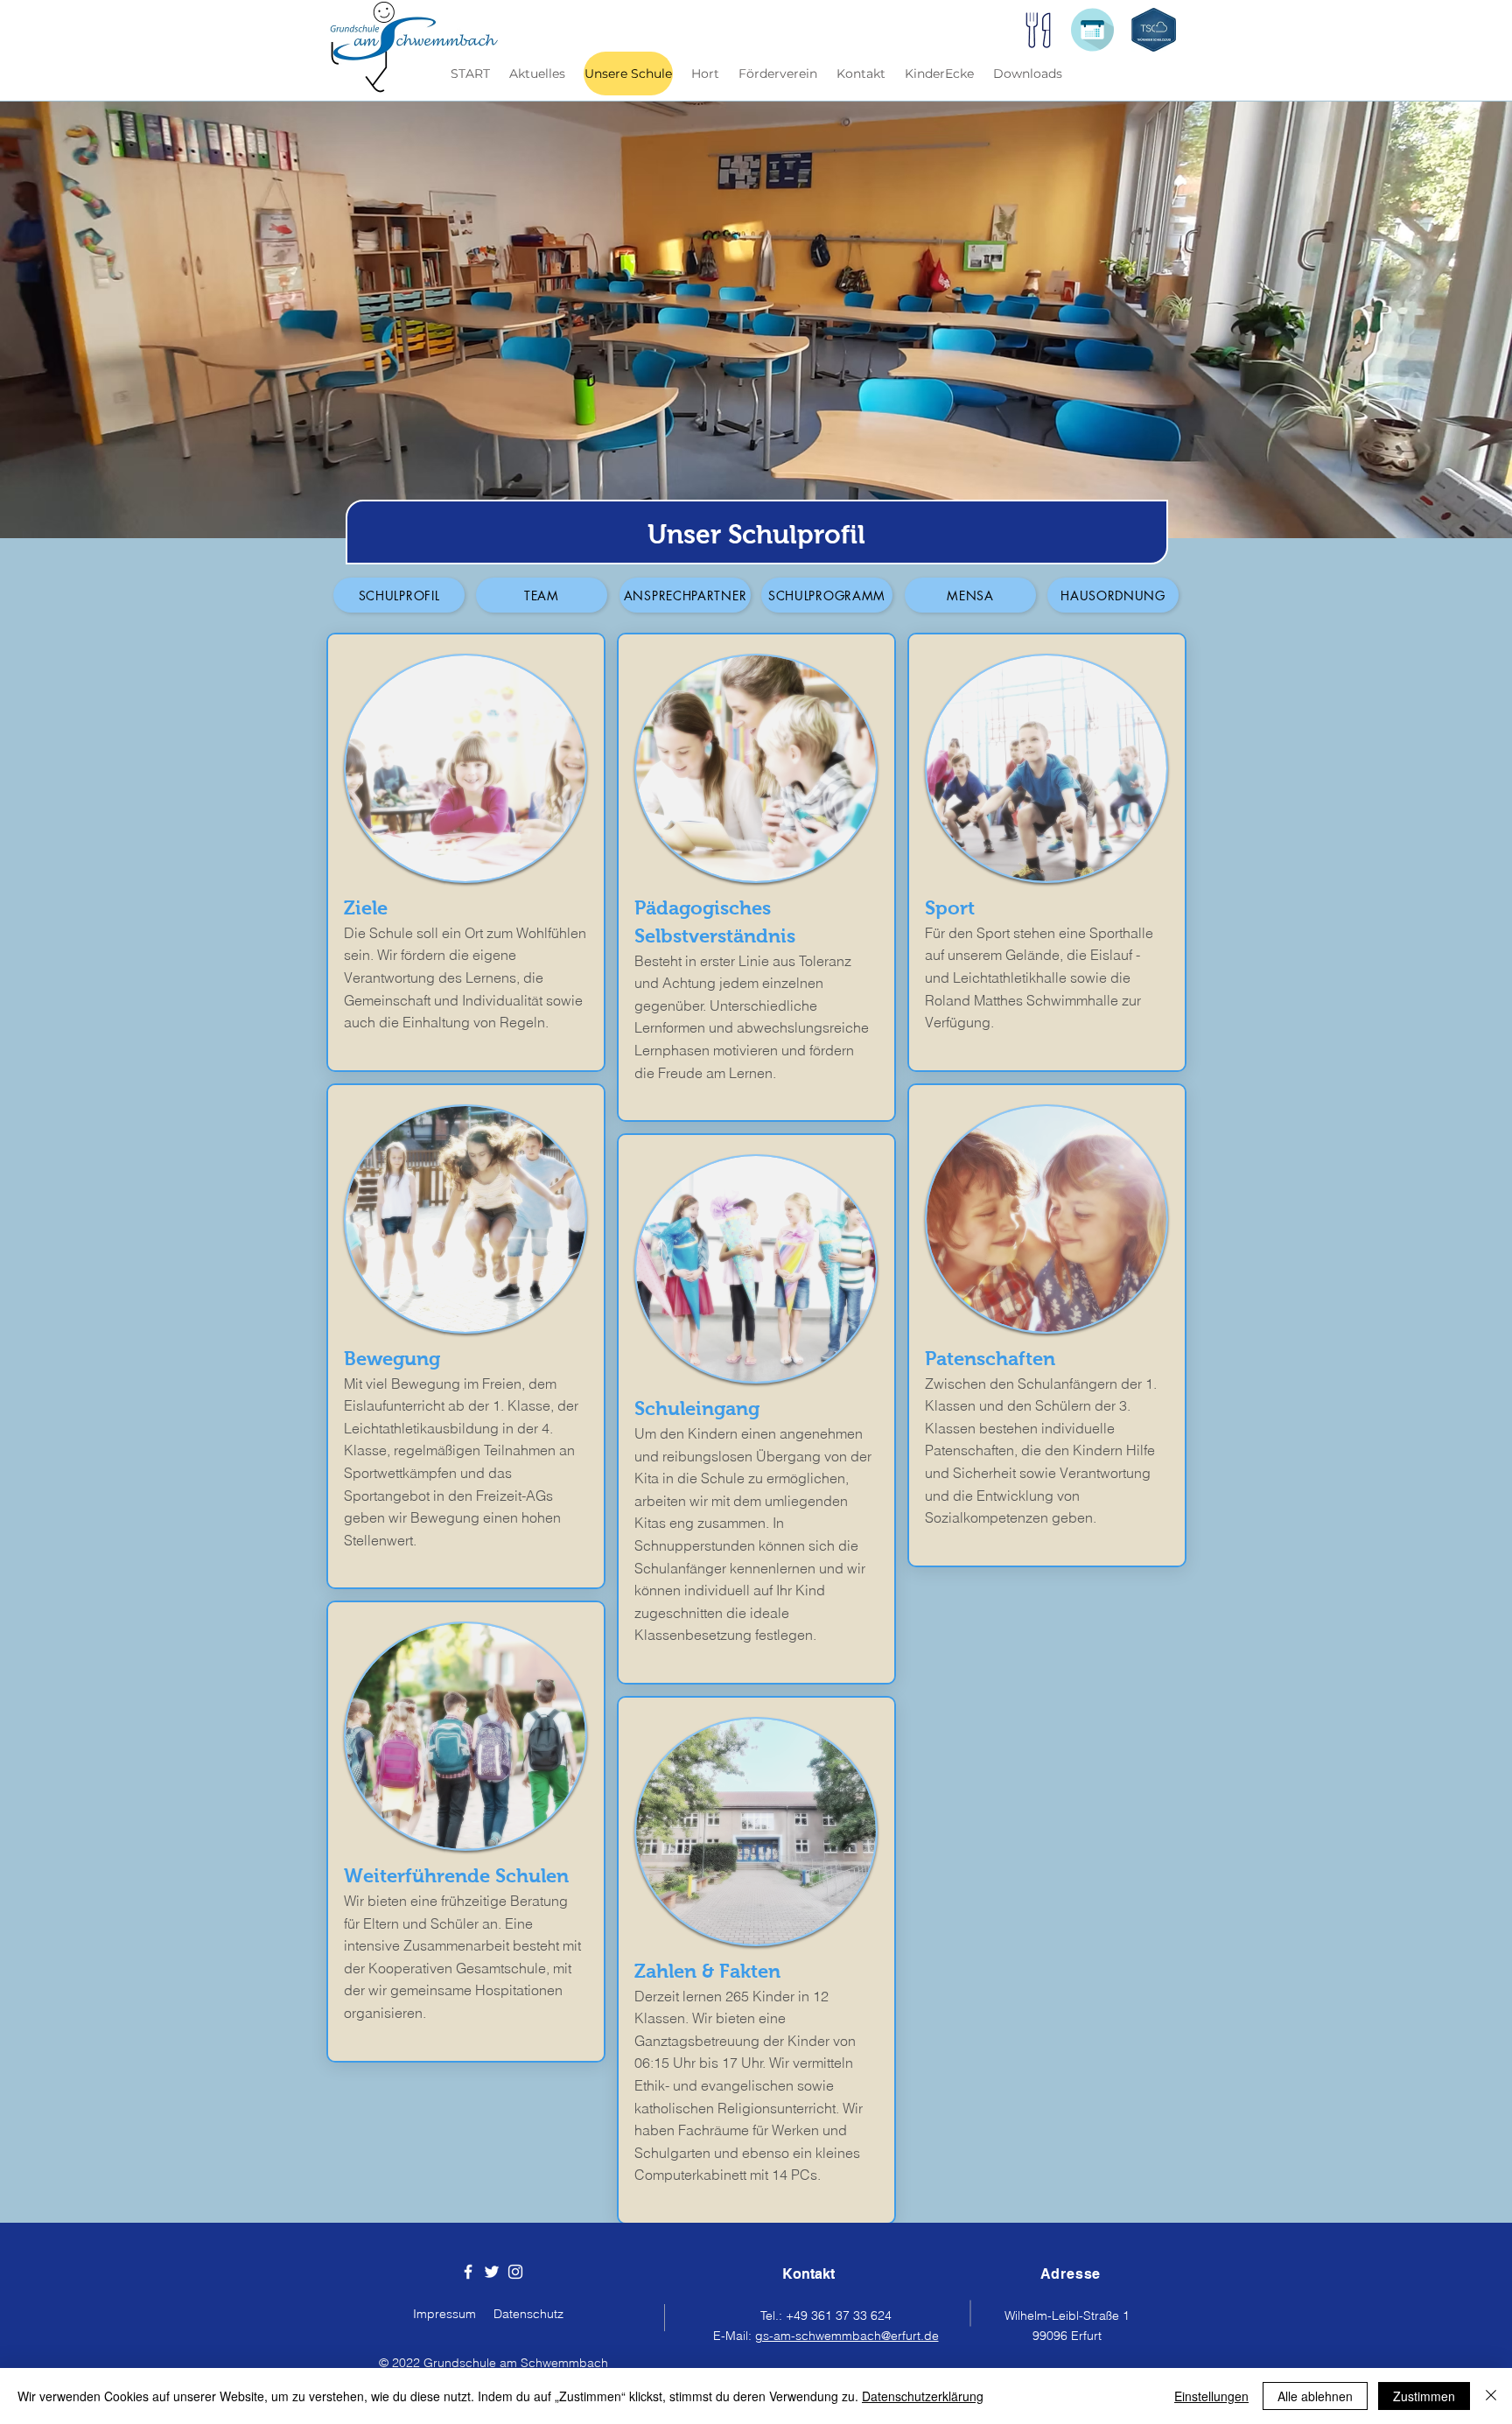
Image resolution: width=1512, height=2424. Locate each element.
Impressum (444, 2314)
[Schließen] (1491, 2396)
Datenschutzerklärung (923, 2396)
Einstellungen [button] (1211, 2396)
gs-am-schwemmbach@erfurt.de (847, 2336)
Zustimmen (1424, 2396)
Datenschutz (528, 2314)
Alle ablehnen (1315, 2396)
